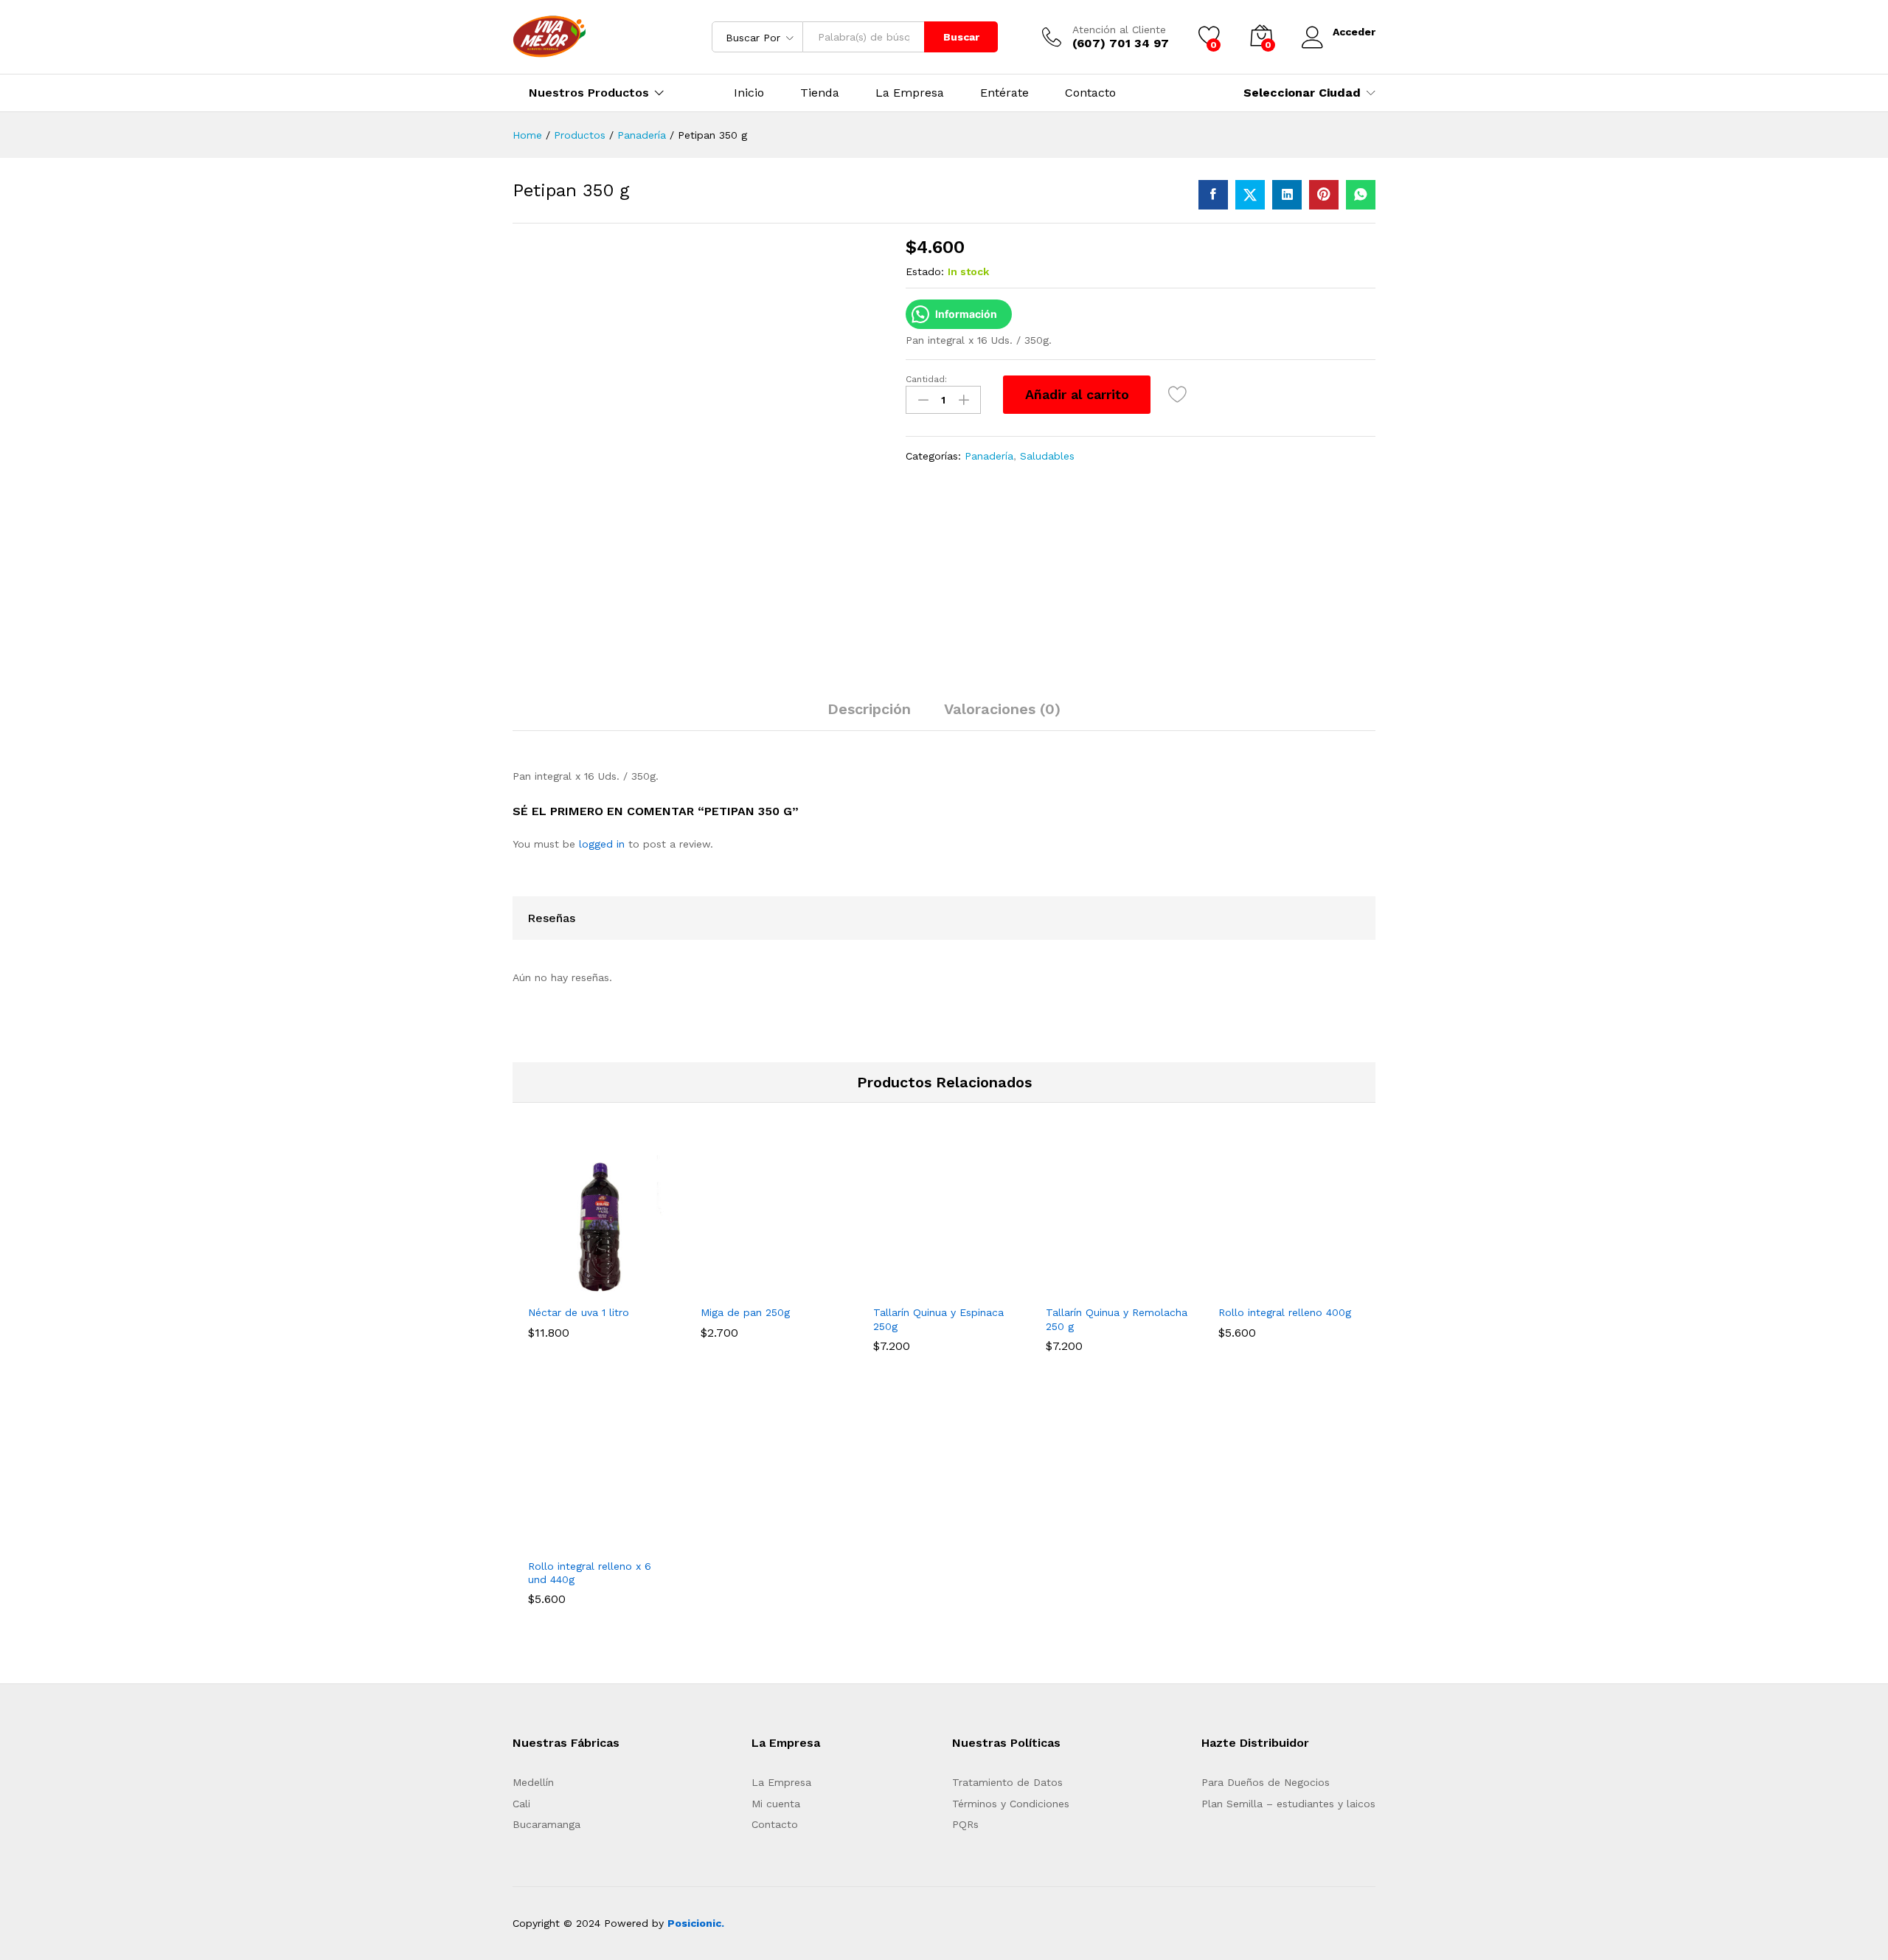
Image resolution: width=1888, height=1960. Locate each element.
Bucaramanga (546, 1824)
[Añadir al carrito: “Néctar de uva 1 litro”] (565, 1288)
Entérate (1004, 93)
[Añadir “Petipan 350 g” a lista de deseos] (1178, 395)
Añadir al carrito (1077, 394)
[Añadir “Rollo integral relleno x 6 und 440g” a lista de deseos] (633, 1542)
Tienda (820, 93)
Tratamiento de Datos (1007, 1782)
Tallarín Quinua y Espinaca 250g (938, 1319)
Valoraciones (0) (1002, 709)
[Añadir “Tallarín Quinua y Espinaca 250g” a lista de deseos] (978, 1288)
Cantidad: (926, 379)
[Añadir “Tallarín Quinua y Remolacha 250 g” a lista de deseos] (1150, 1288)
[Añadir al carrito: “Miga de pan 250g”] (737, 1288)
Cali (521, 1804)
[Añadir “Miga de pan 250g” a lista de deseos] (805, 1288)
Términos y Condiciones (1011, 1804)
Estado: (925, 271)
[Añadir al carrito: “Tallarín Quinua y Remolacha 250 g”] (1083, 1288)
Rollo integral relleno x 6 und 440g (590, 1573)
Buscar (961, 37)
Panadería (989, 456)
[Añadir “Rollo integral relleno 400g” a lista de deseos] (1323, 1288)
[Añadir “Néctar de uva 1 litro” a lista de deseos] (633, 1288)
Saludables (1047, 456)
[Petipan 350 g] (1213, 195)
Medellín (533, 1782)
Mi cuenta (776, 1804)
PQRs (965, 1824)
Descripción (869, 709)
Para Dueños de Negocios (1266, 1782)
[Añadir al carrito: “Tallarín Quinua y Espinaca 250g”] (910, 1288)
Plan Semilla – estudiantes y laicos (1288, 1804)
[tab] (869, 716)
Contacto (1090, 93)
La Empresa (910, 93)
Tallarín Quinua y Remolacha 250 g (1117, 1319)
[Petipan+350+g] (1250, 195)
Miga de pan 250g (745, 1312)
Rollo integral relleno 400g (1285, 1312)
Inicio (749, 93)
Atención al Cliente (1119, 30)
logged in (602, 844)
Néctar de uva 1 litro (579, 1312)
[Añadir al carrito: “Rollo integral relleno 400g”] (1255, 1288)
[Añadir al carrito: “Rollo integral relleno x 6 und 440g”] (565, 1542)
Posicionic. (696, 1923)
